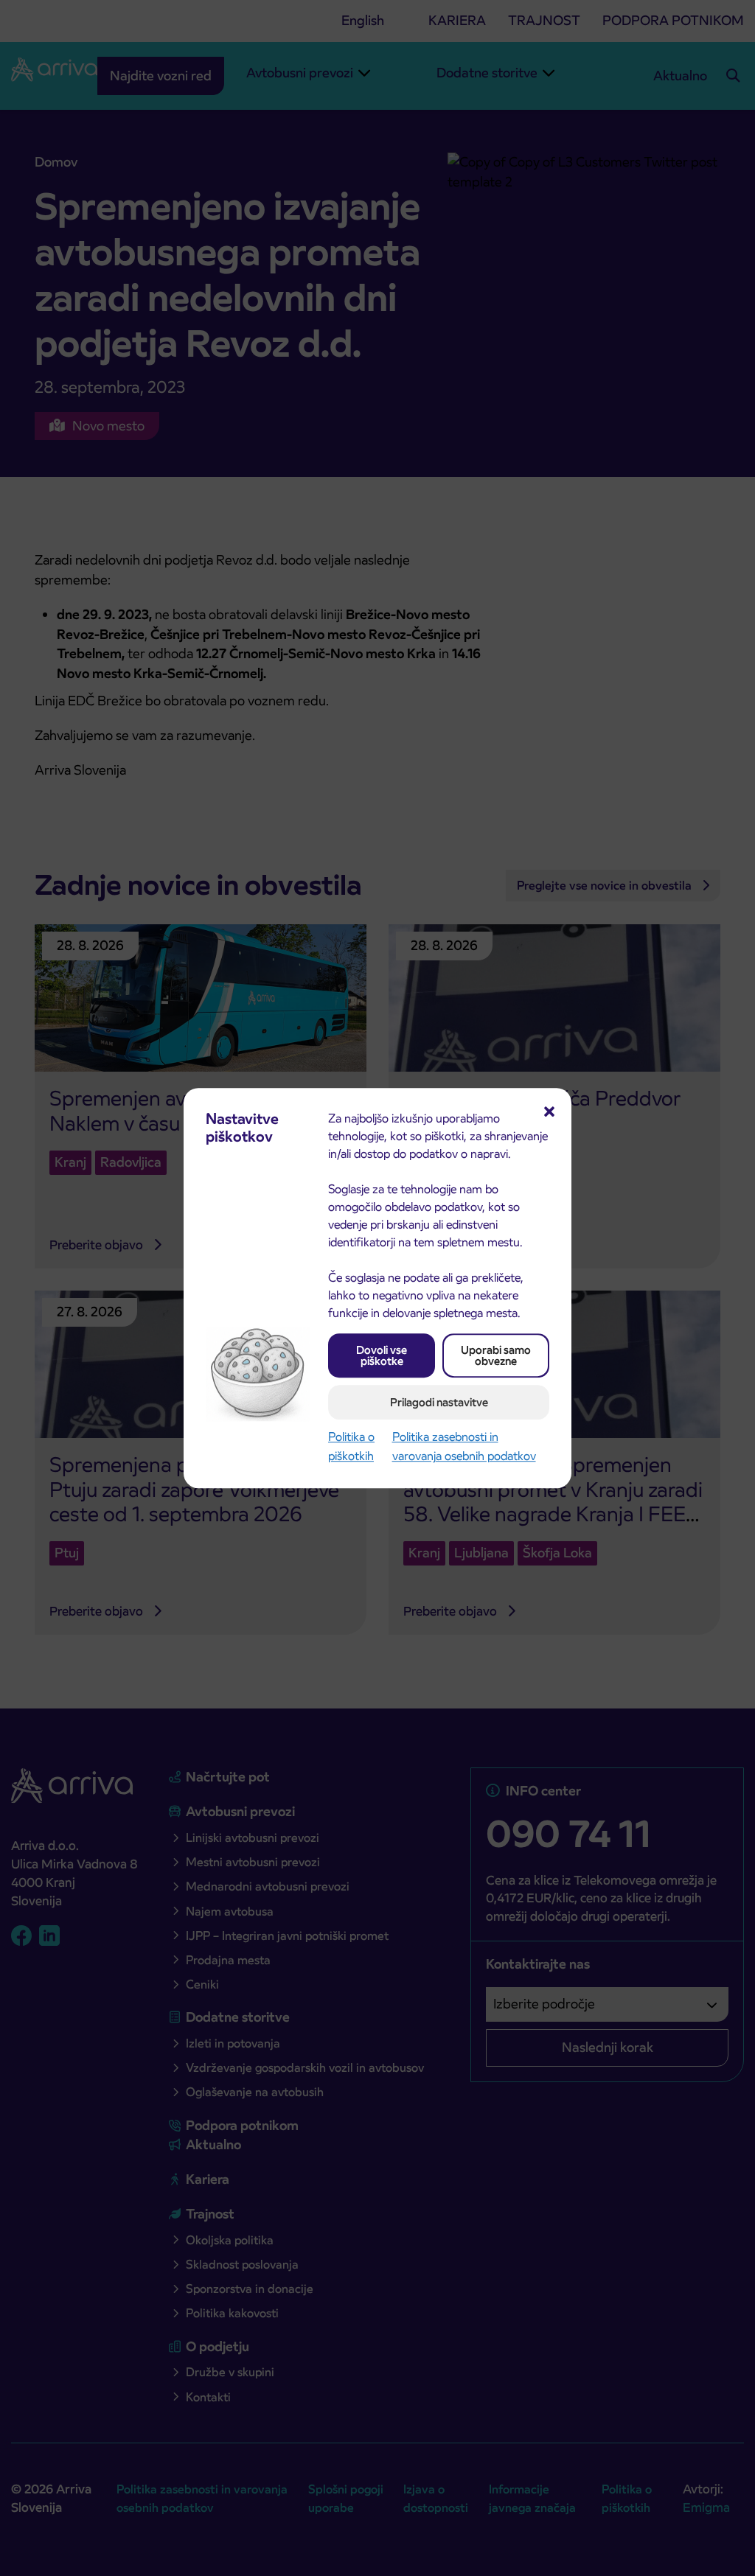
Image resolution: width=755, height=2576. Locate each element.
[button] (549, 1110)
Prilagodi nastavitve (439, 1402)
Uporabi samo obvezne (496, 1355)
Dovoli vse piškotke (382, 1355)
